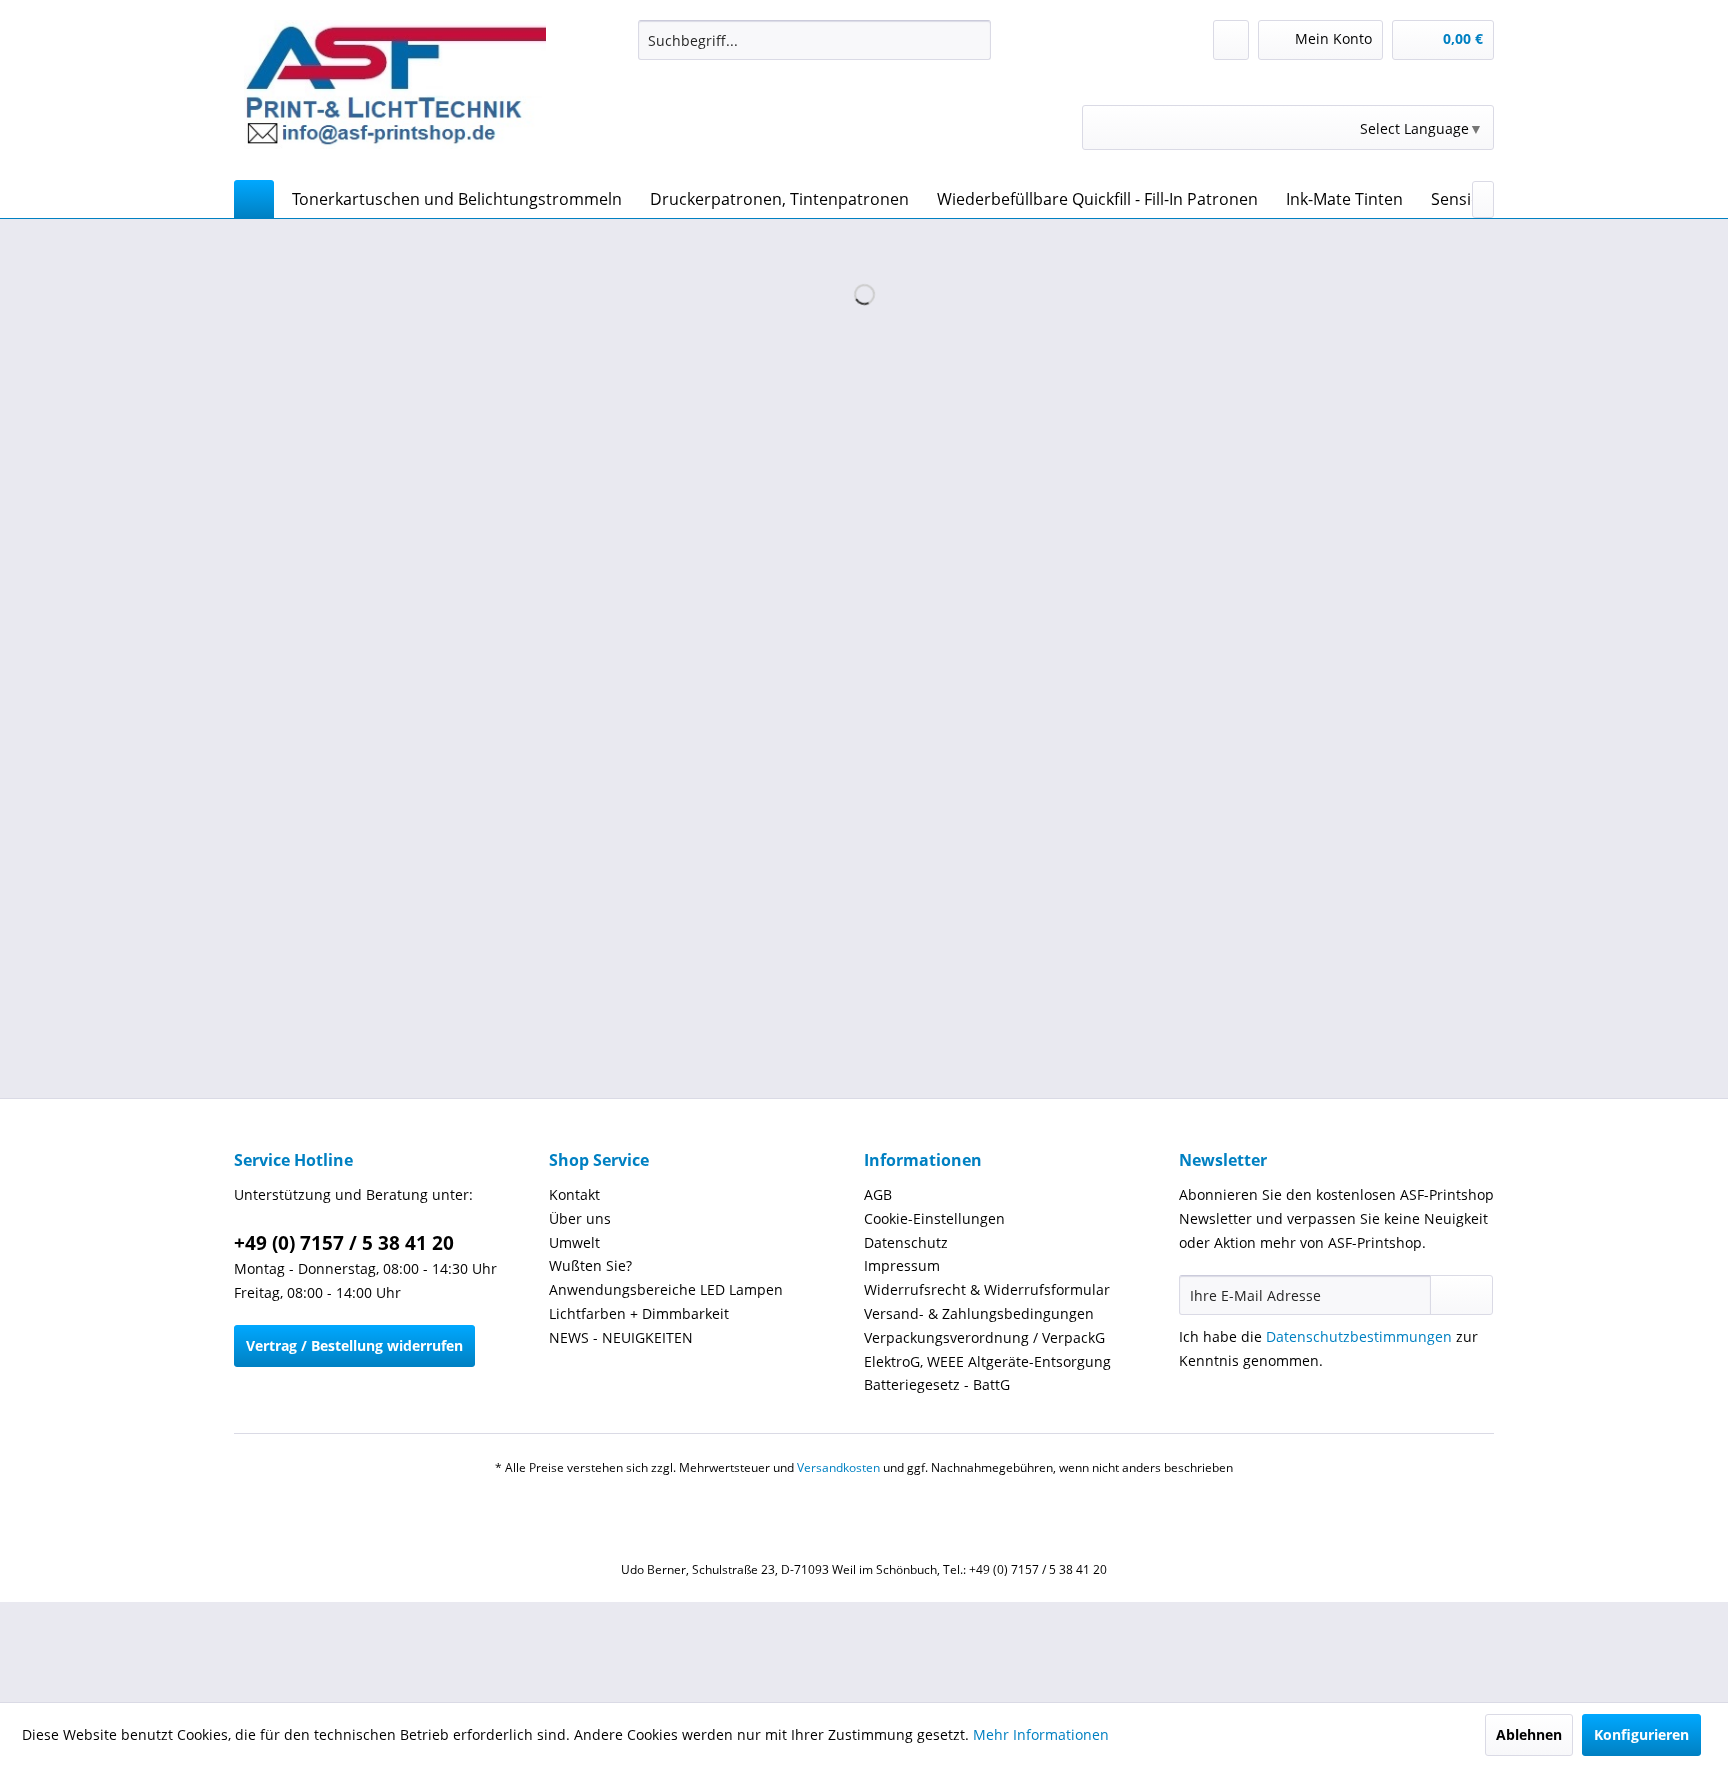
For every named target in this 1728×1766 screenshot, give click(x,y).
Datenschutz (906, 1242)
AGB (878, 1194)
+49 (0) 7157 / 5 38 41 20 (344, 1243)
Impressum (902, 1265)
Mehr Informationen (1041, 1734)
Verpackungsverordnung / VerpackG (984, 1337)
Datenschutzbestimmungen (1359, 1336)
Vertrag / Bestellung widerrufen (354, 1345)
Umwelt (574, 1242)
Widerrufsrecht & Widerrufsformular (987, 1289)
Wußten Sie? (590, 1265)
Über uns (580, 1218)
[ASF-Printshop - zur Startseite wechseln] (395, 95)
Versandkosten (838, 1467)
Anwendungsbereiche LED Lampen (666, 1289)
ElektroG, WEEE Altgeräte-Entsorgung (987, 1361)
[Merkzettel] (1231, 40)
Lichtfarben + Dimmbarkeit (639, 1313)
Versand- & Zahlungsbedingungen (979, 1313)
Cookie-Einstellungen (934, 1218)
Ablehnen (1529, 1734)
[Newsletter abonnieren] (1461, 1295)
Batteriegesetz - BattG (937, 1384)
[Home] (254, 199)
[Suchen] (972, 40)
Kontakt (574, 1194)
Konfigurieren (1641, 1734)
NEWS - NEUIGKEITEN (621, 1337)
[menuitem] (814, 40)
